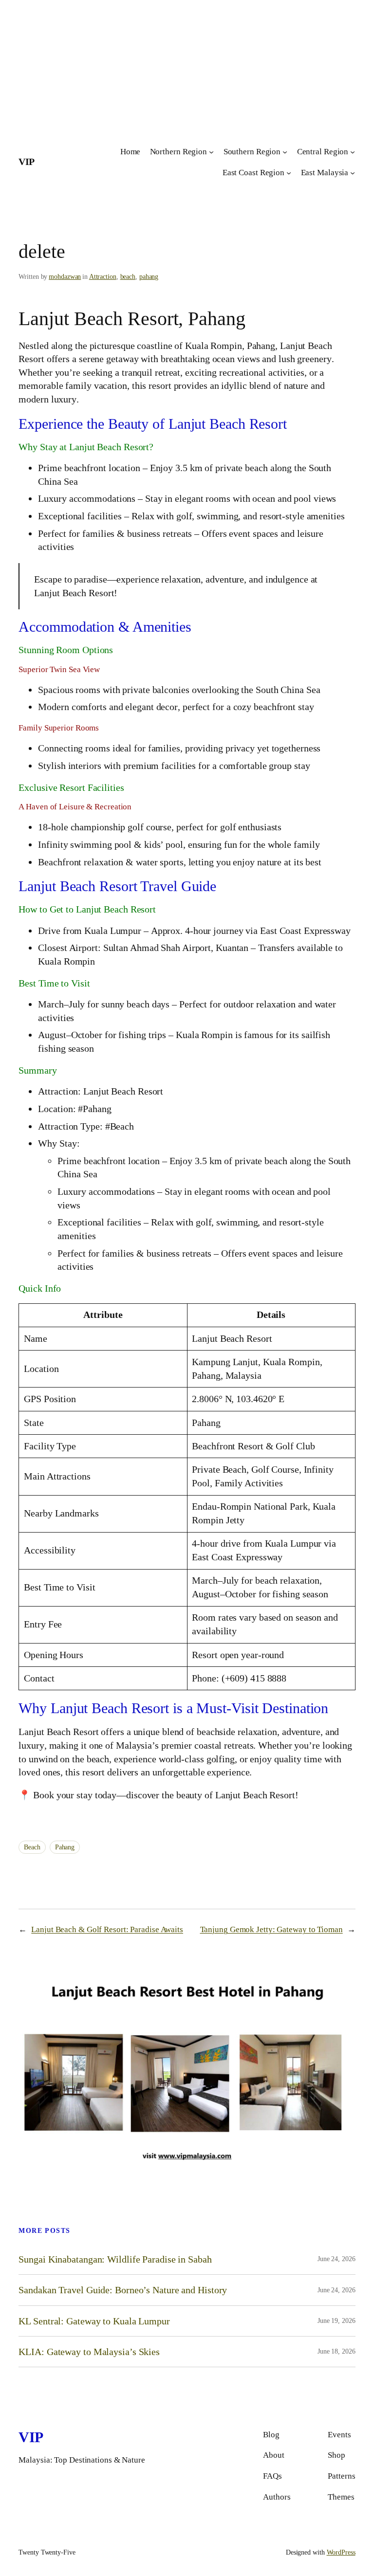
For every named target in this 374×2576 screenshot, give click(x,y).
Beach (32, 1847)
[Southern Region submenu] (285, 152)
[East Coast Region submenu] (289, 173)
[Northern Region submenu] (211, 152)
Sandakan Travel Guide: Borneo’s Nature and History (123, 2290)
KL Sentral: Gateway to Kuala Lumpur (94, 2321)
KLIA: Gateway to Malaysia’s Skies (89, 2352)
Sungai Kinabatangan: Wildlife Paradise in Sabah (115, 2259)
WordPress (341, 2552)
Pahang (65, 1847)
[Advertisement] (187, 68)
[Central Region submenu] (353, 152)
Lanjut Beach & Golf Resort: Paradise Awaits (107, 1929)
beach (128, 277)
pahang (149, 277)
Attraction (103, 277)
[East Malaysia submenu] (353, 173)
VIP (27, 162)
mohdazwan (65, 277)
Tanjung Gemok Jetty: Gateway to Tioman (271, 1929)
